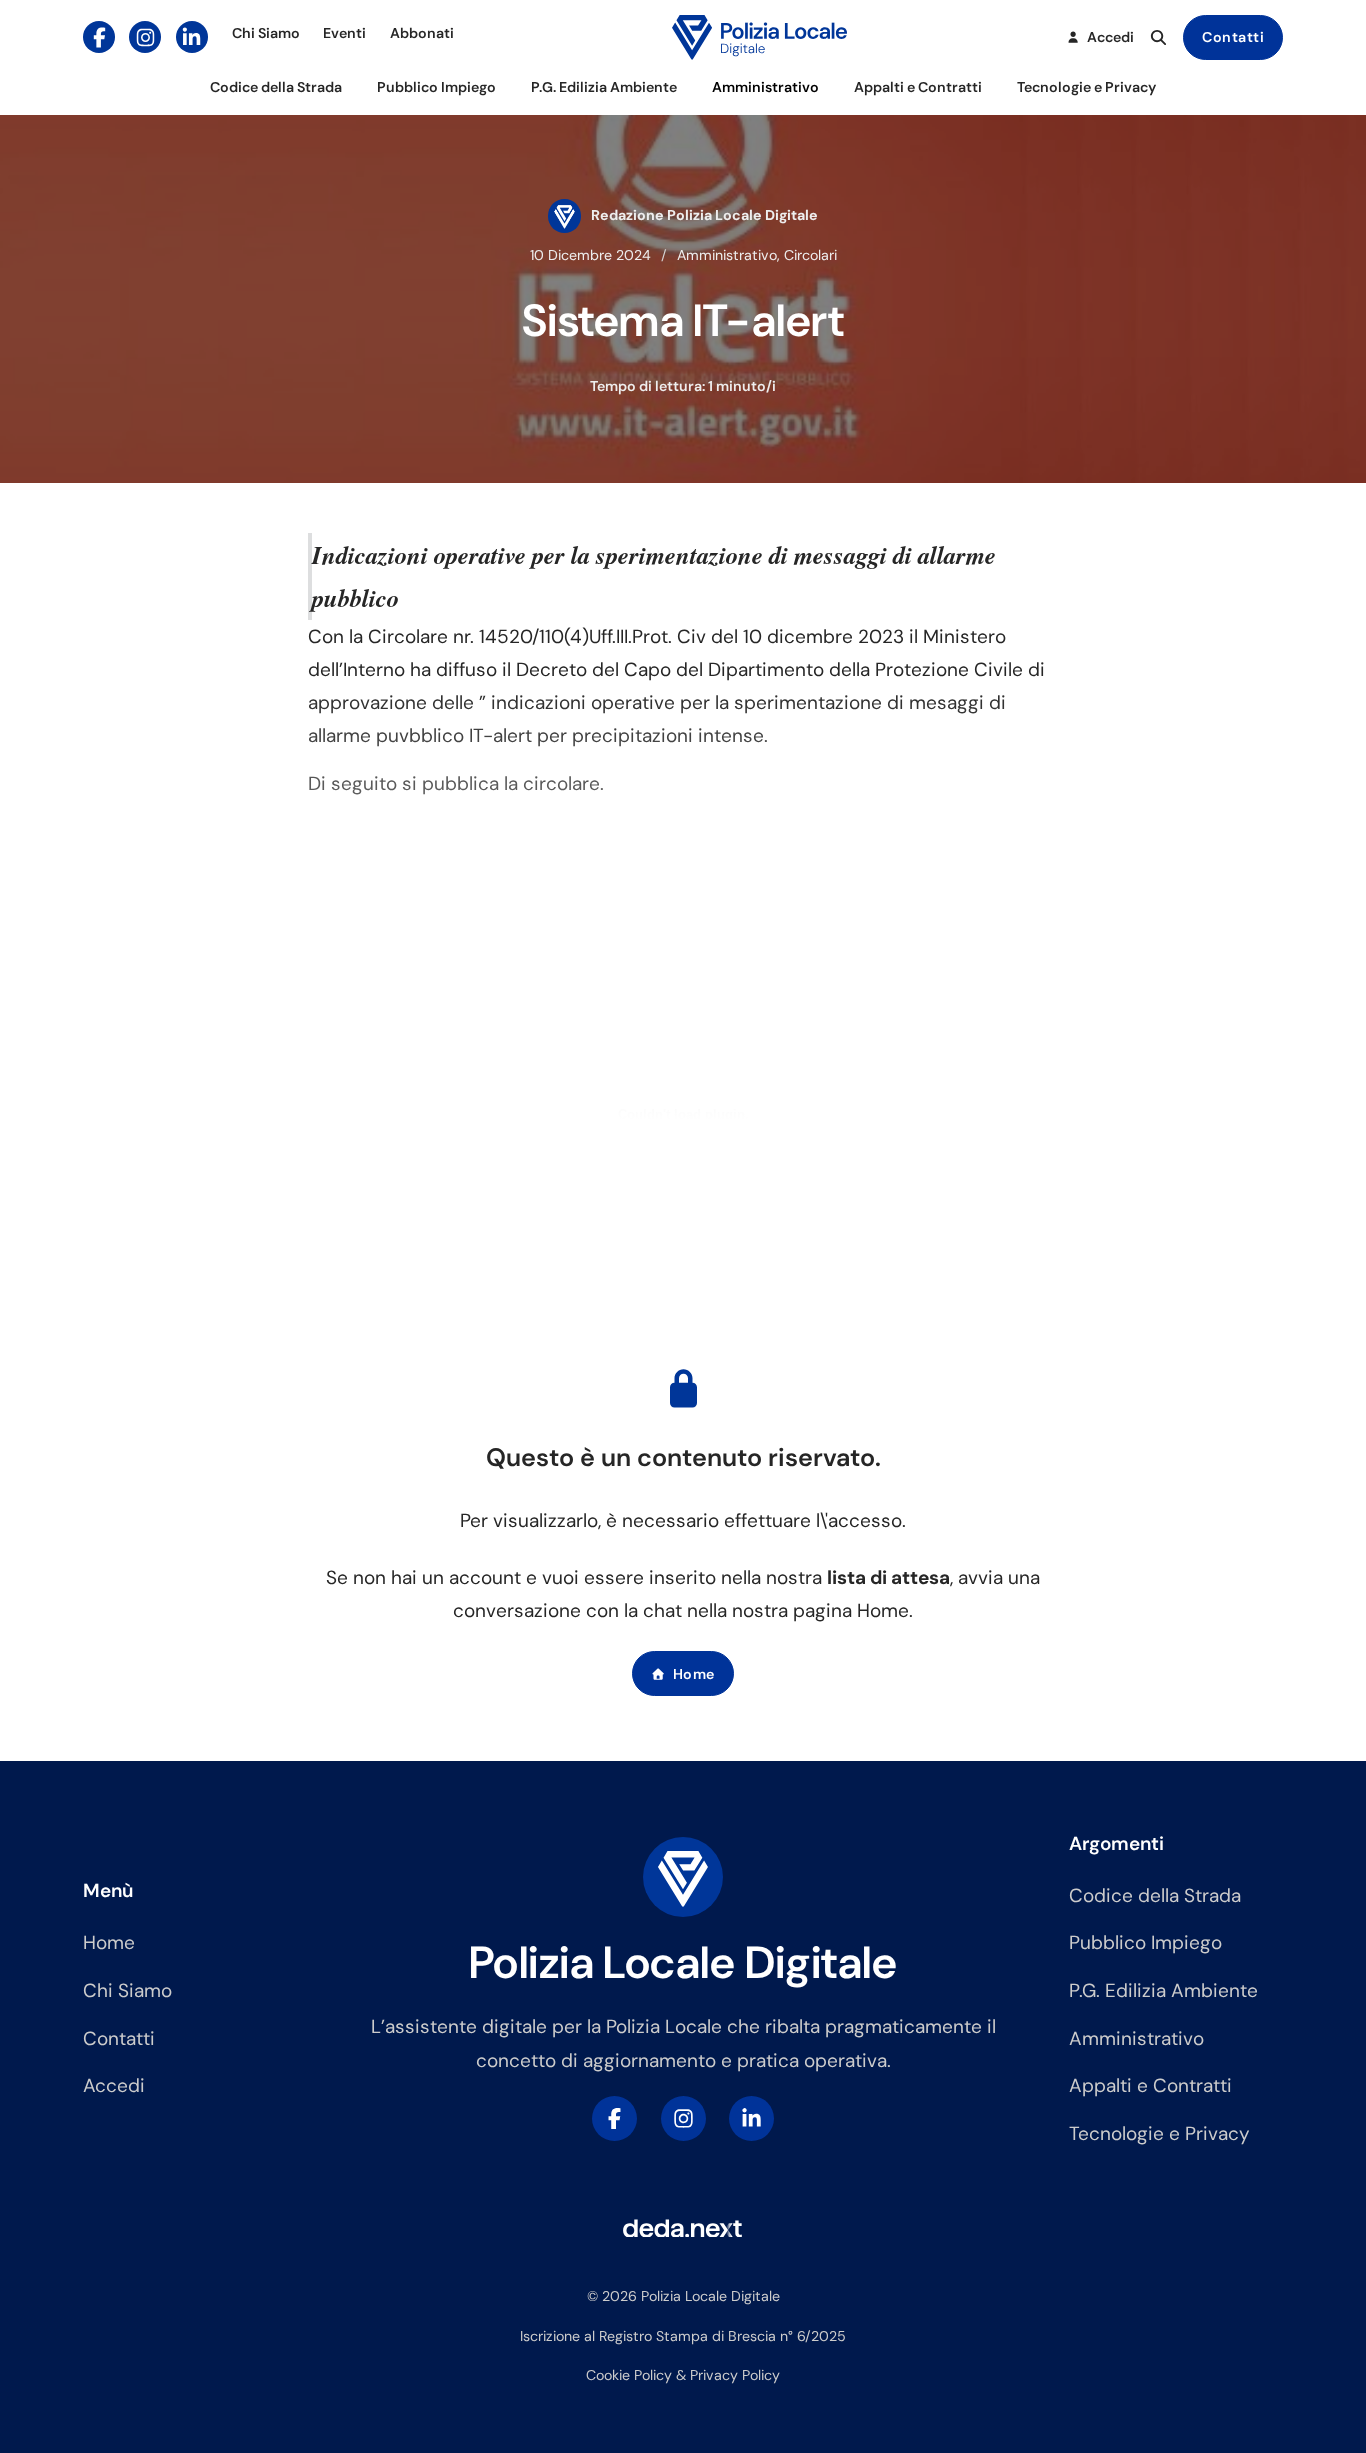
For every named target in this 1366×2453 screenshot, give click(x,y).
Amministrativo (765, 87)
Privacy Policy (735, 2375)
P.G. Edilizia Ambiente (604, 87)
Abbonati (422, 33)
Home (694, 1674)
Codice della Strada (276, 87)
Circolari (810, 255)
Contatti (1233, 37)
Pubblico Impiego (436, 87)
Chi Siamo (266, 33)
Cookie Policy (629, 2375)
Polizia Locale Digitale (683, 1962)
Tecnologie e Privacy (1086, 87)
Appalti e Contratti (918, 87)
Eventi (344, 33)
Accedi (114, 2085)
